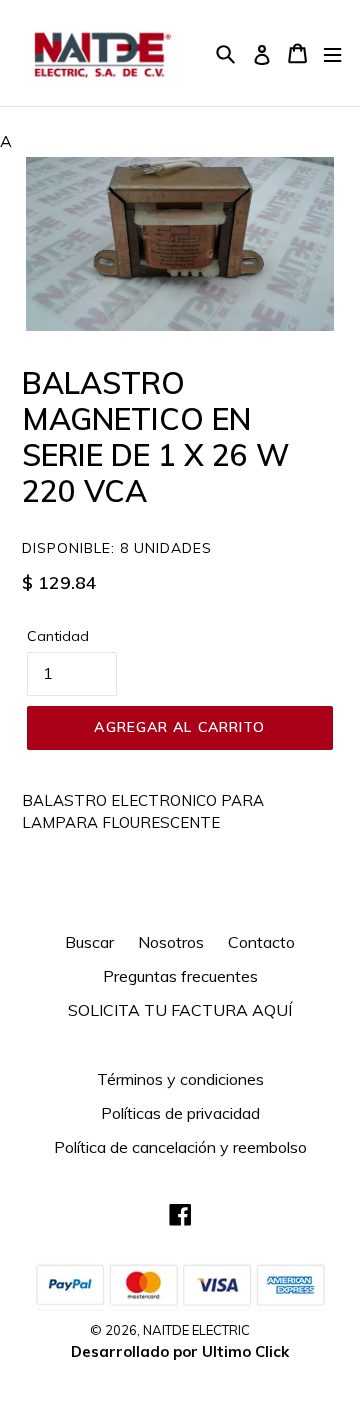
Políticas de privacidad (180, 1113)
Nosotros (171, 942)
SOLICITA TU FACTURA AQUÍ (180, 1010)
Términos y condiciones (180, 1079)
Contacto (261, 942)
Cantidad (58, 636)
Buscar (89, 942)
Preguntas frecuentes (180, 976)
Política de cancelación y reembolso (180, 1147)
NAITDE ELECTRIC (196, 1330)
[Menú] (332, 53)
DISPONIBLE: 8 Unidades (117, 548)
